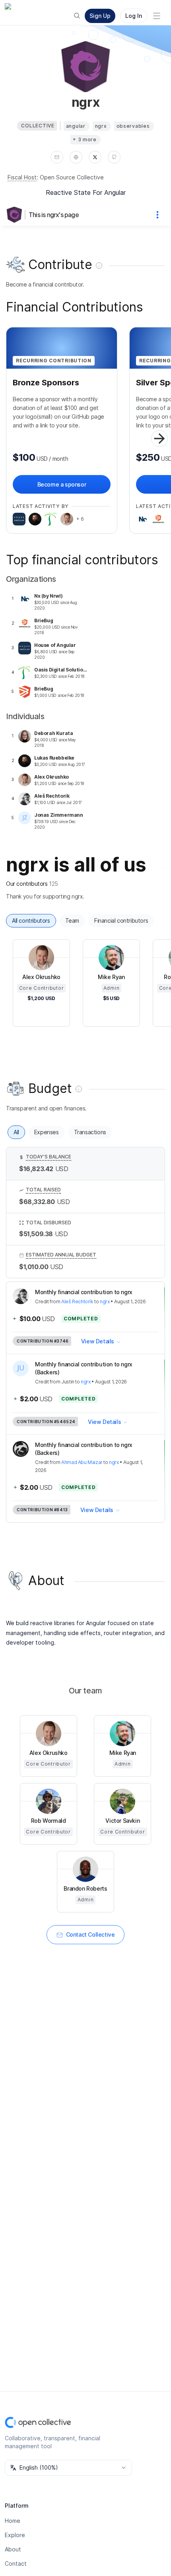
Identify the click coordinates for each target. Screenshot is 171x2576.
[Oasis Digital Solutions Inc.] (51, 519)
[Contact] (57, 157)
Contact (16, 2563)
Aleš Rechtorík (77, 1301)
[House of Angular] (19, 519)
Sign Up (100, 16)
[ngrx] (16, 215)
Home (13, 2521)
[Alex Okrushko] (67, 519)
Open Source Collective (72, 177)
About (13, 2549)
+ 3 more (85, 139)
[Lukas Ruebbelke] (35, 519)
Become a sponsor (62, 484)
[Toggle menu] (157, 16)
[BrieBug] (158, 519)
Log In (134, 16)
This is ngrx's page (54, 215)
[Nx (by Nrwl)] (142, 519)
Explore (15, 2535)
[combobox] (68, 2468)
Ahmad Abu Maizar (82, 1462)
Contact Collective (90, 1934)
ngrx (105, 1301)
